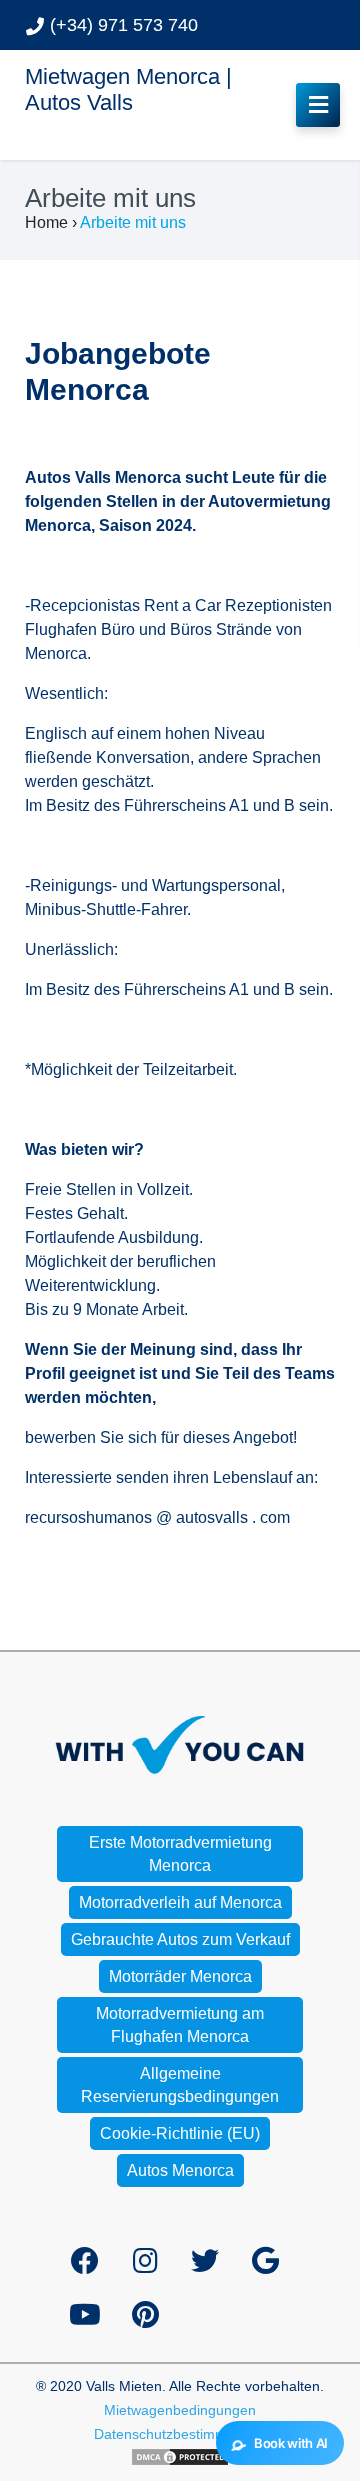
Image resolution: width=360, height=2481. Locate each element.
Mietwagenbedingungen (180, 2410)
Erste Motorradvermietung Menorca (180, 1854)
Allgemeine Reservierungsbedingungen (180, 2085)
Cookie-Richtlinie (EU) (180, 2133)
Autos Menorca (180, 2170)
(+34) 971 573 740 (121, 25)
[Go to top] (328, 2330)
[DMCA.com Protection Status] (180, 2458)
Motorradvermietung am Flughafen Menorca (180, 2025)
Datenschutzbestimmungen (180, 2434)
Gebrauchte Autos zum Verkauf (180, 1939)
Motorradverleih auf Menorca (180, 1902)
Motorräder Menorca (180, 1976)
